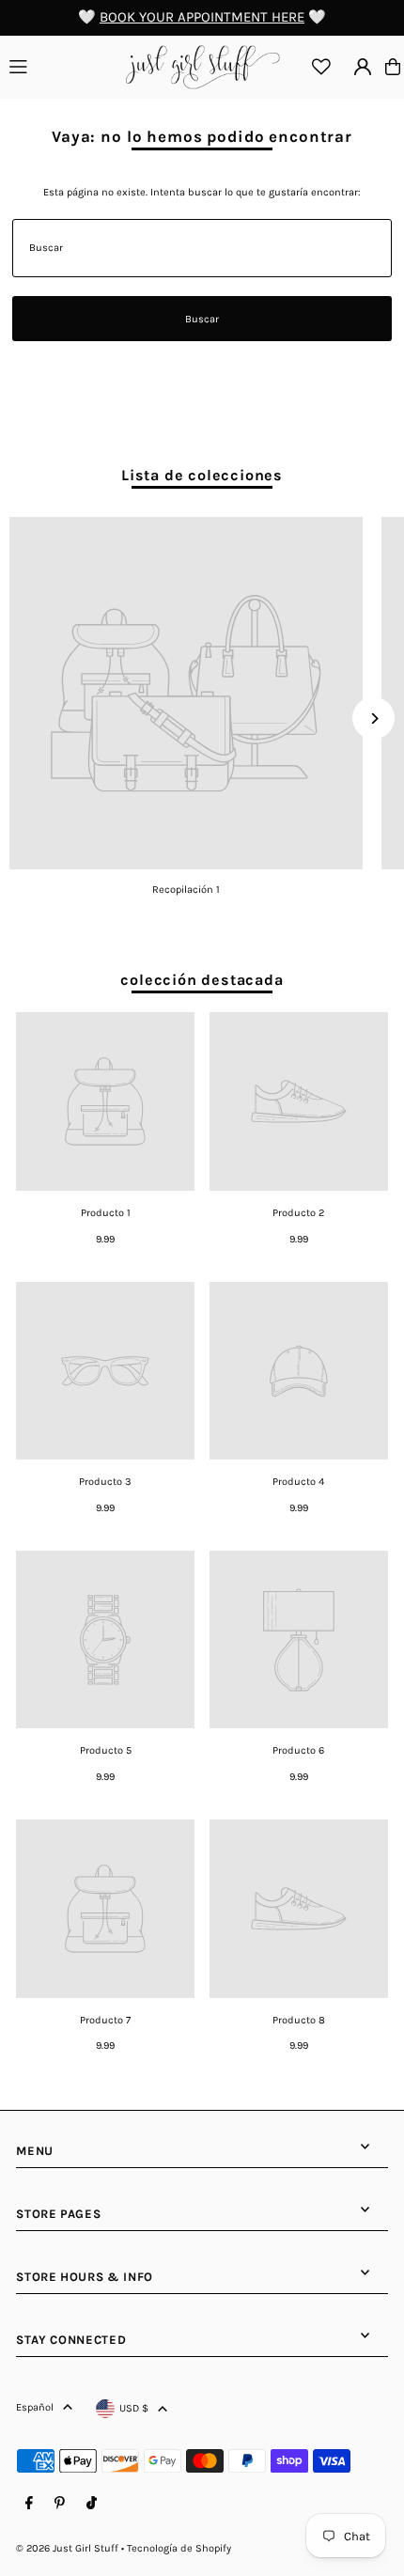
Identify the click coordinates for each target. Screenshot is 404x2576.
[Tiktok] (92, 2504)
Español (35, 2407)
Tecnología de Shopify (179, 2548)
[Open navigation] (59, 66)
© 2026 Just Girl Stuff (67, 2548)
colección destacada (202, 980)
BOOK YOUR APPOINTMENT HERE (202, 17)
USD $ (134, 2408)
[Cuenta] (363, 67)
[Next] (373, 718)
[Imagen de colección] (186, 694)
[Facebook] (29, 2504)
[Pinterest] (60, 2504)
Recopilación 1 (186, 890)
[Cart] (393, 67)
